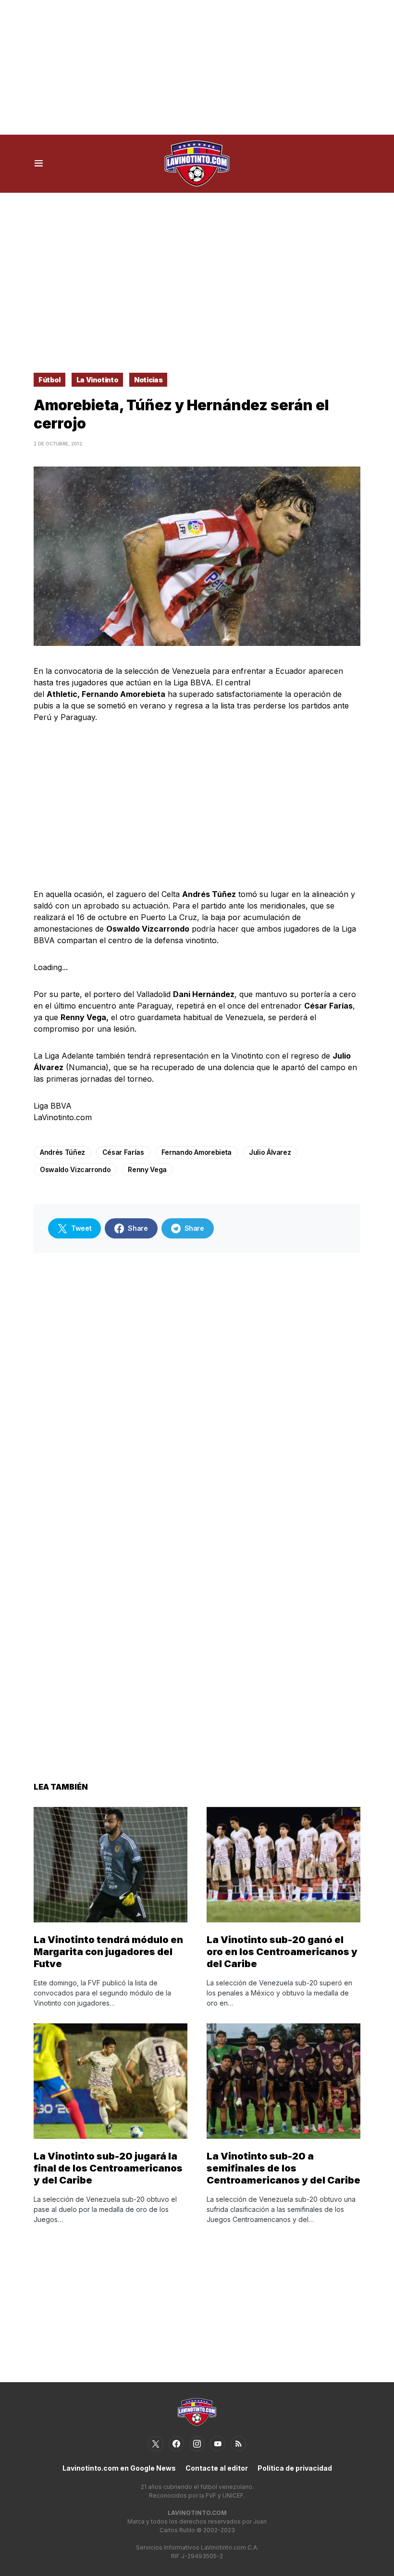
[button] (39, 164)
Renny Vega (147, 1169)
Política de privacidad (295, 2468)
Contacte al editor (217, 2468)
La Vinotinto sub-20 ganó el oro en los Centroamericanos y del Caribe (282, 1952)
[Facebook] (176, 2444)
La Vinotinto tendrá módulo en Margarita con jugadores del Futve (108, 1952)
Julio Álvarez (270, 1152)
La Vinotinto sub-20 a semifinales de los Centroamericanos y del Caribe (283, 2168)
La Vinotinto (98, 380)
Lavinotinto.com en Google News (119, 2468)
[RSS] (238, 2444)
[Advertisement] (197, 67)
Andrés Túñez (62, 1152)
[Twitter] (156, 2444)
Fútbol (49, 380)
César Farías (123, 1152)
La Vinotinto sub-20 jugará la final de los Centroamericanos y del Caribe (108, 2168)
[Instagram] (197, 2444)
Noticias (148, 380)
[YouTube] (218, 2444)
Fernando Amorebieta (197, 1152)
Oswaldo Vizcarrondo (75, 1169)
